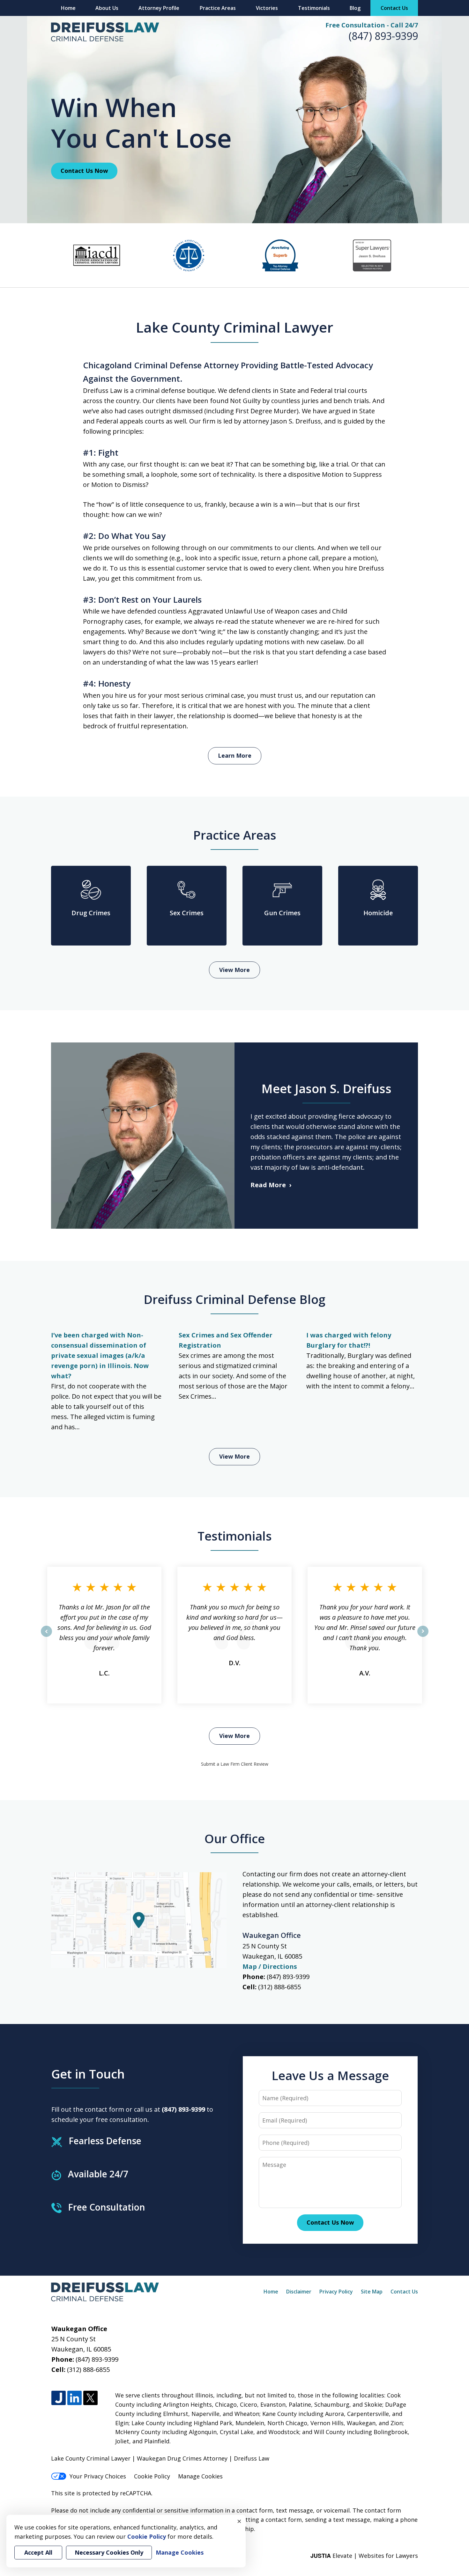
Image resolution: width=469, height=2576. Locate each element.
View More (234, 970)
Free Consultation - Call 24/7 (372, 25)
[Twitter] (90, 2398)
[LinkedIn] (74, 2398)
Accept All (38, 2552)
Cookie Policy (152, 2476)
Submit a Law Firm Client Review (235, 1764)
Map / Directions (270, 1966)
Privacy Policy (336, 2292)
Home (68, 8)
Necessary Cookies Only (109, 2552)
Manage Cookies (200, 2476)
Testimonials (314, 8)
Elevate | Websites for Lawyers (364, 2556)
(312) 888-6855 (279, 1987)
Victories (267, 8)
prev (46, 1637)
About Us (107, 8)
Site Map (372, 2292)
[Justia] (59, 2398)
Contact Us (394, 8)
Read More (268, 1185)
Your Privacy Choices (98, 2476)
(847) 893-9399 (383, 36)
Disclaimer (299, 2292)
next (423, 1637)
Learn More (235, 755)
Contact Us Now (84, 171)
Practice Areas (218, 8)
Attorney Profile (159, 8)
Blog (355, 8)
